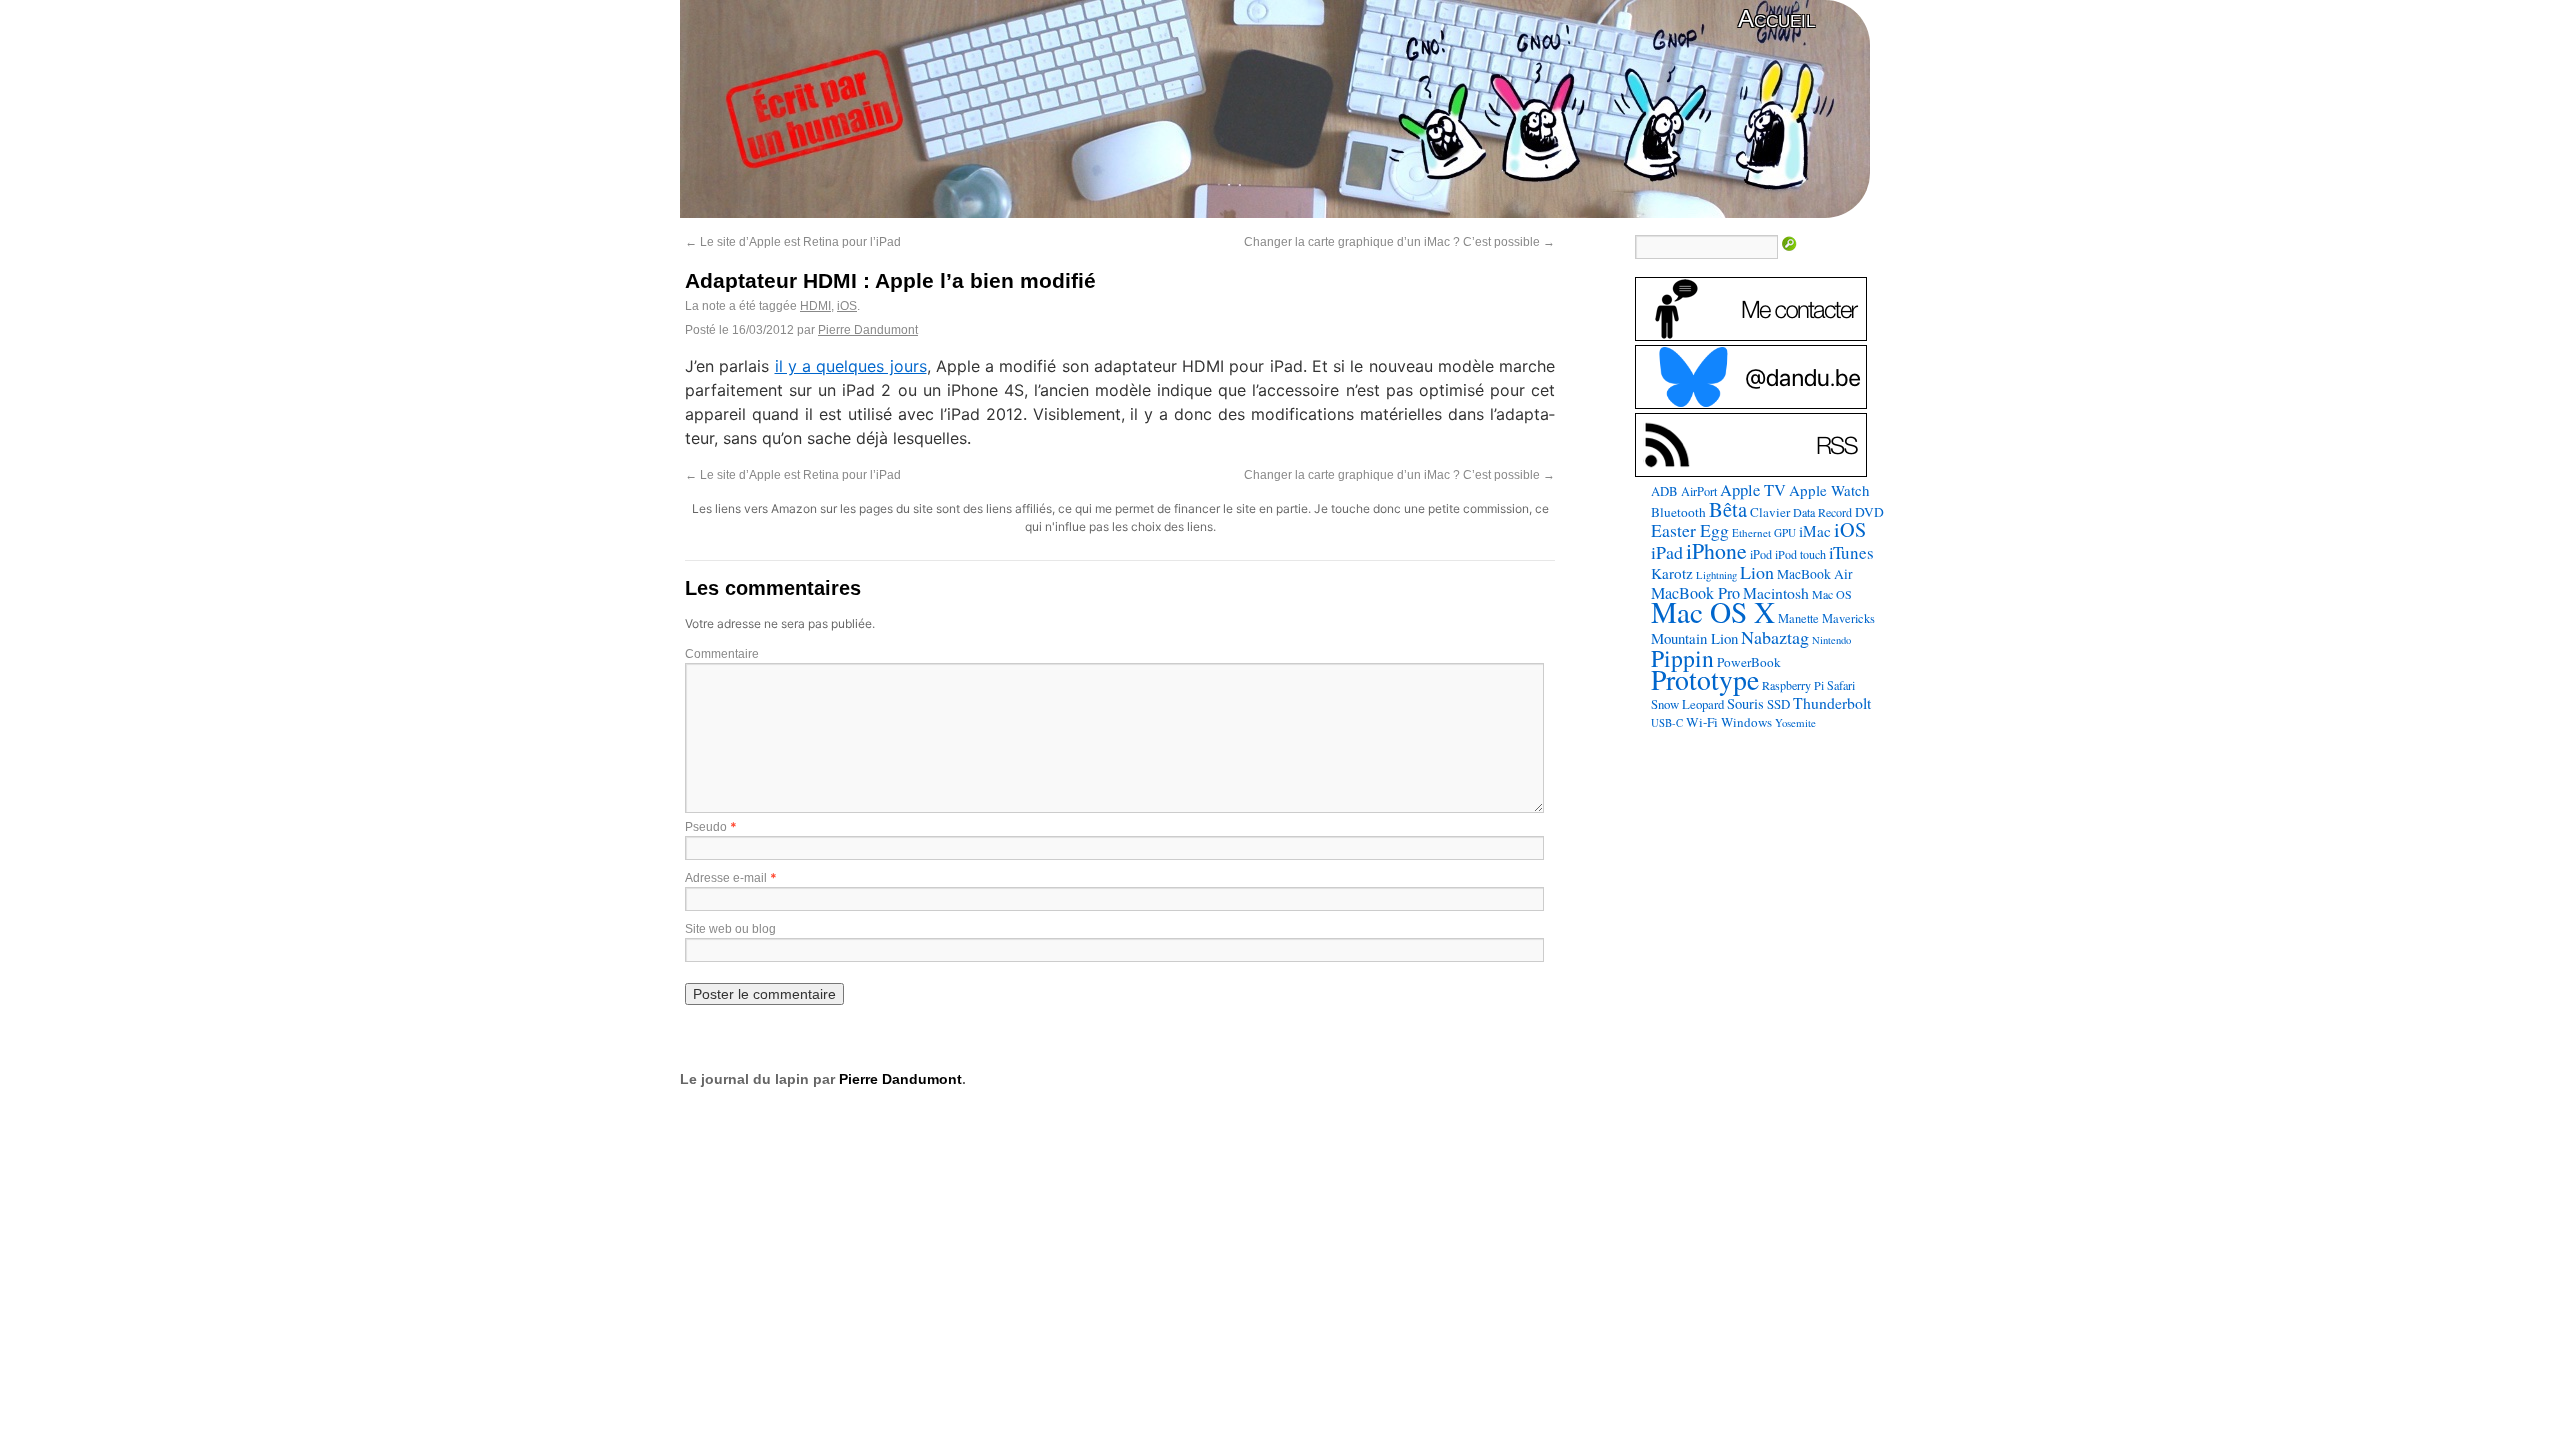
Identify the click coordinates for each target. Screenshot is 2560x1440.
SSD (1778, 704)
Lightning (1716, 575)
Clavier (1770, 512)
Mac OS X (1713, 611)
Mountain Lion (1694, 638)
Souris (1745, 703)
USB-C (1667, 723)
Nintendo (1831, 640)
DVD (1869, 512)
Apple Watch (1829, 490)
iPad (1667, 552)
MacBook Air (1815, 574)
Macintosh (1776, 592)
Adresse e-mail (726, 878)
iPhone (1716, 550)
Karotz (1672, 573)
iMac (1815, 531)
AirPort (1699, 491)
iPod (1761, 554)
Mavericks (1848, 618)
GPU (1785, 532)
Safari (1841, 685)
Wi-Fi (1702, 722)
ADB (1664, 491)
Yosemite (1795, 722)
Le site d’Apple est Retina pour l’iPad (793, 242)
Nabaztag (1775, 637)
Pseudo (706, 827)
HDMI (815, 306)
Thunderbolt (1832, 702)
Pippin (1682, 658)
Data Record (1822, 512)
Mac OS (1832, 594)
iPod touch (1800, 554)
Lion (1757, 572)
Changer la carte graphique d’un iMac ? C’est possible (1399, 242)
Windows (1746, 722)
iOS (847, 306)
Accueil (1776, 18)
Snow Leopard (1687, 704)
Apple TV (1753, 490)
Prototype (1705, 679)
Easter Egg (1690, 530)
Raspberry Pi (1793, 685)
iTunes (1851, 552)
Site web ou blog (730, 929)
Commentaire (722, 654)
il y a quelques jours (851, 366)
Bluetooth (1678, 512)
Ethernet (1751, 532)
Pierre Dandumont (868, 330)
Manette (1798, 618)
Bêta (1728, 509)
